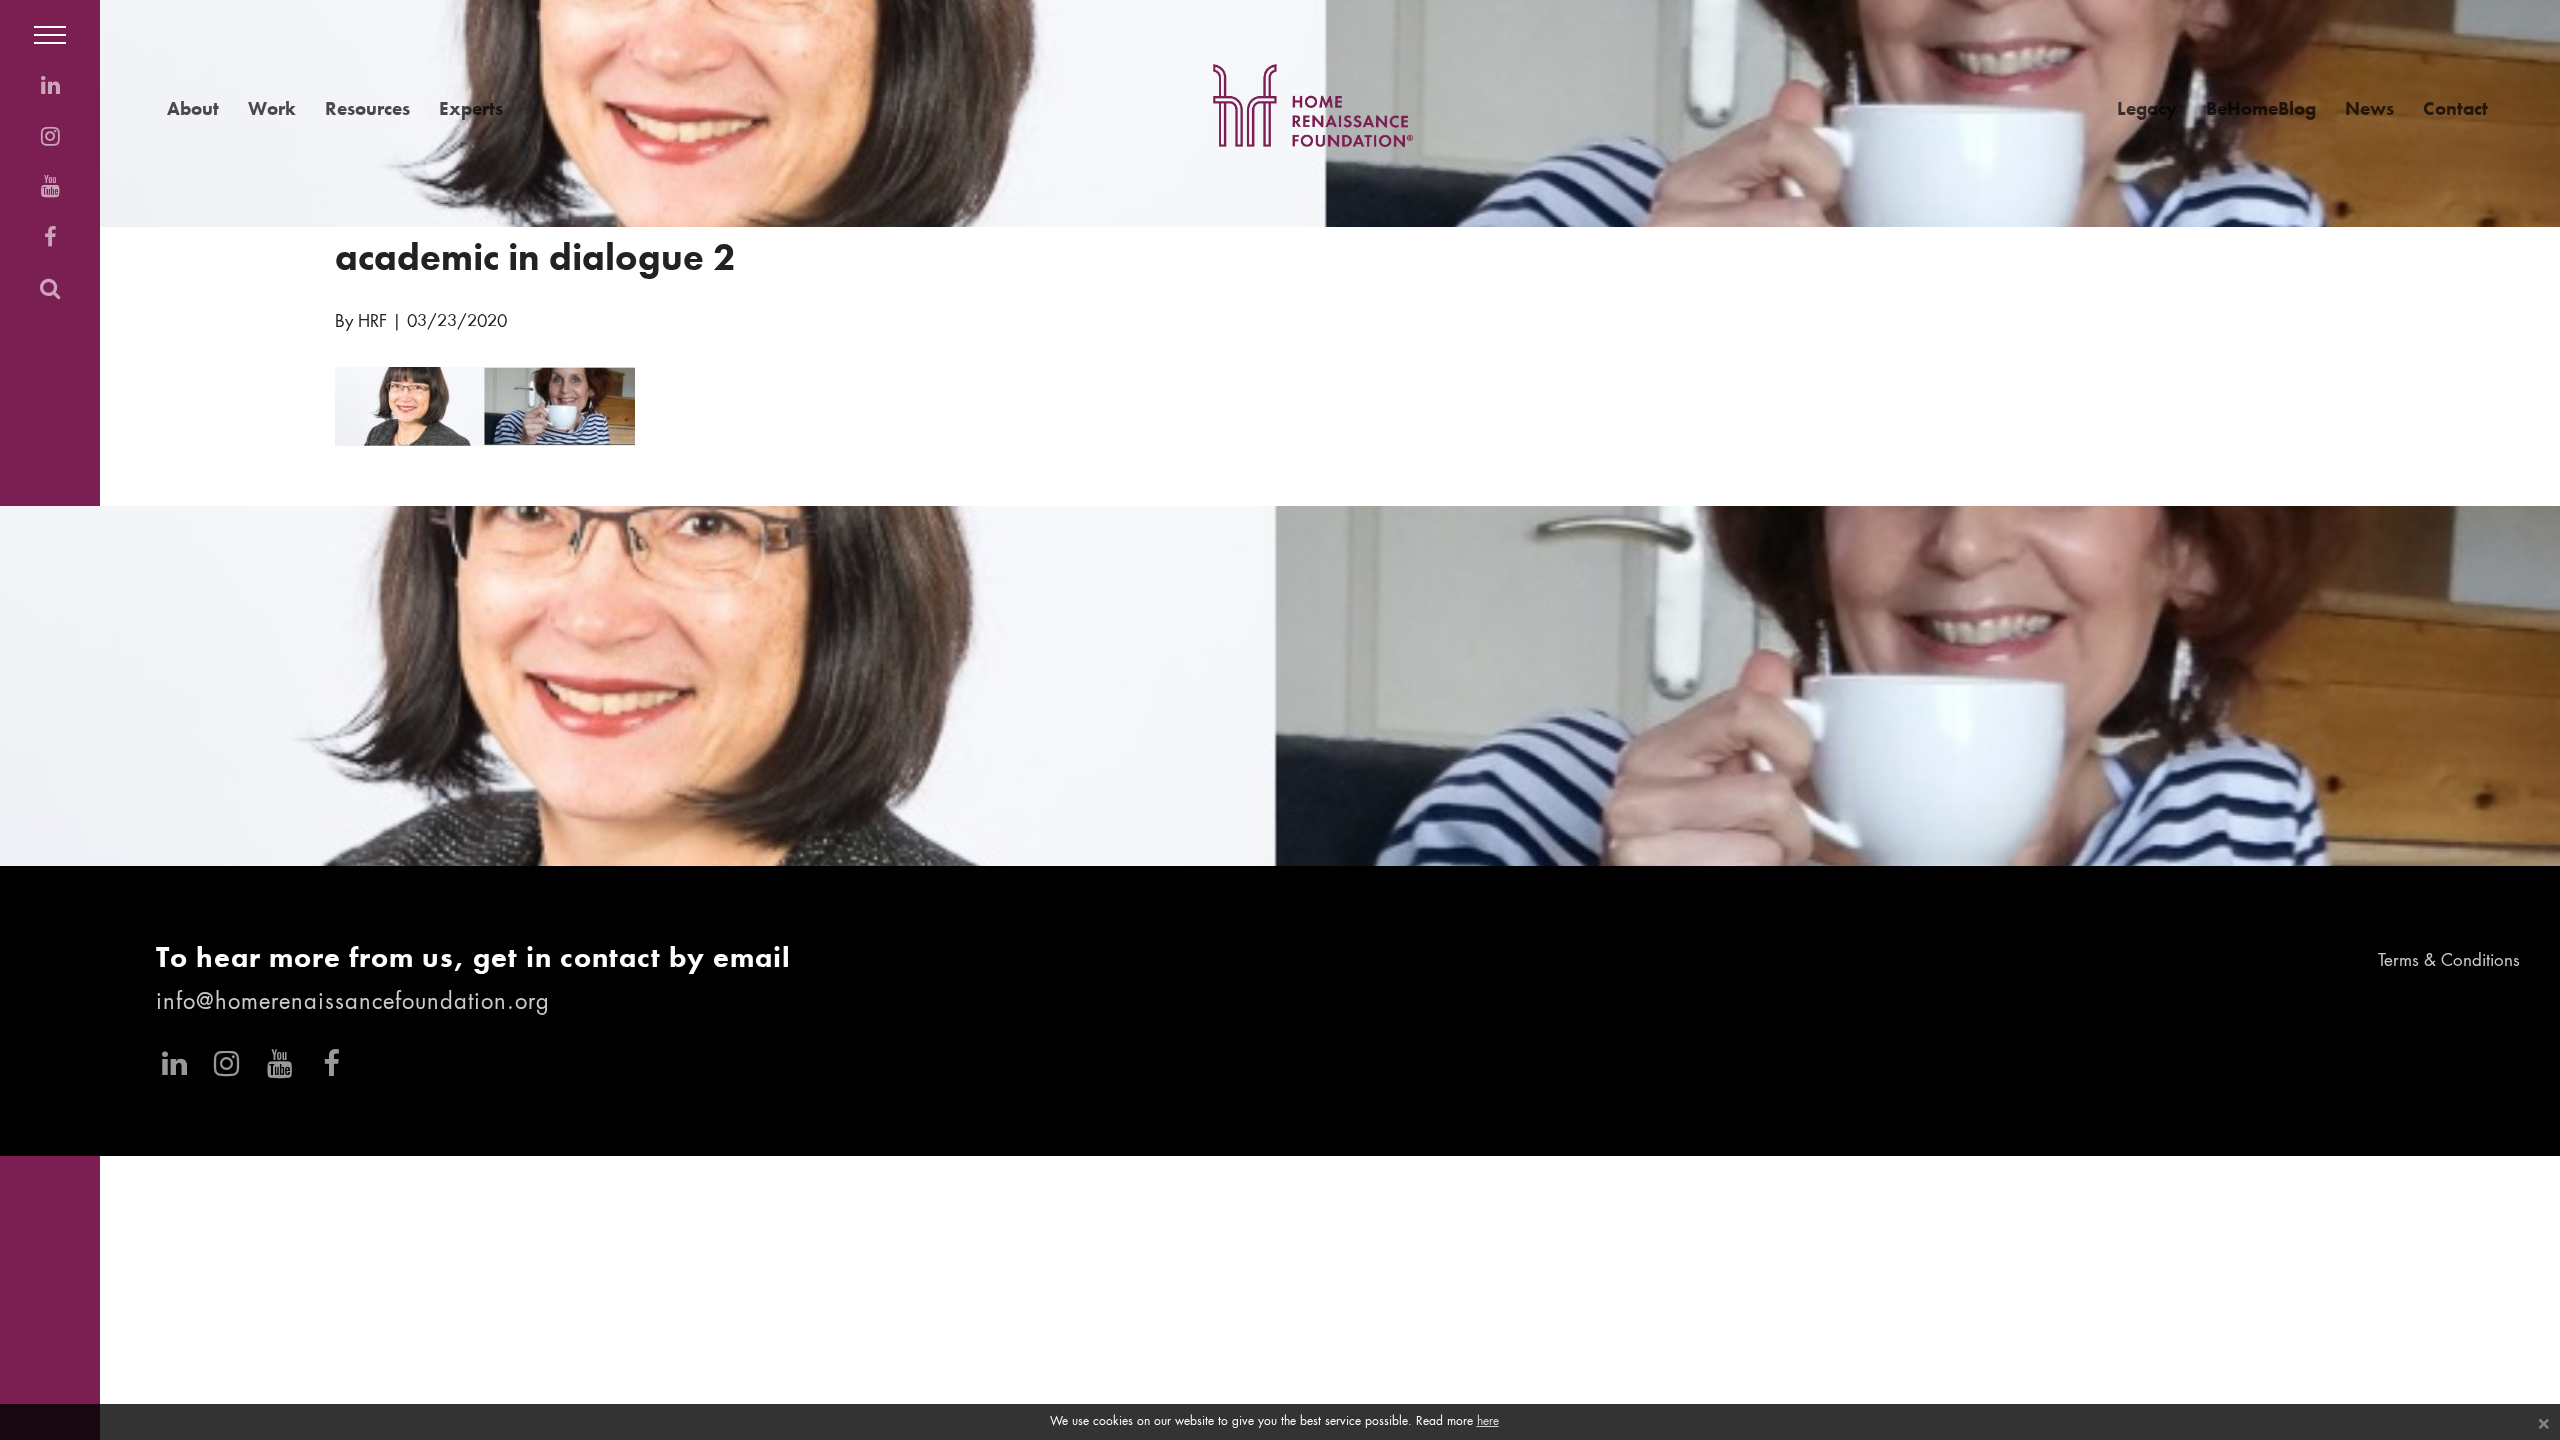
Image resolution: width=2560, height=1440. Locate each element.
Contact (2455, 108)
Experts (471, 108)
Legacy (2147, 108)
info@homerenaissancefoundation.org (353, 1003)
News (2369, 108)
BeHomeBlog (2261, 108)
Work (272, 108)
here (1488, 1422)
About (193, 108)
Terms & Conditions (2449, 961)
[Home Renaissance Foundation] (1313, 105)
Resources (367, 108)
